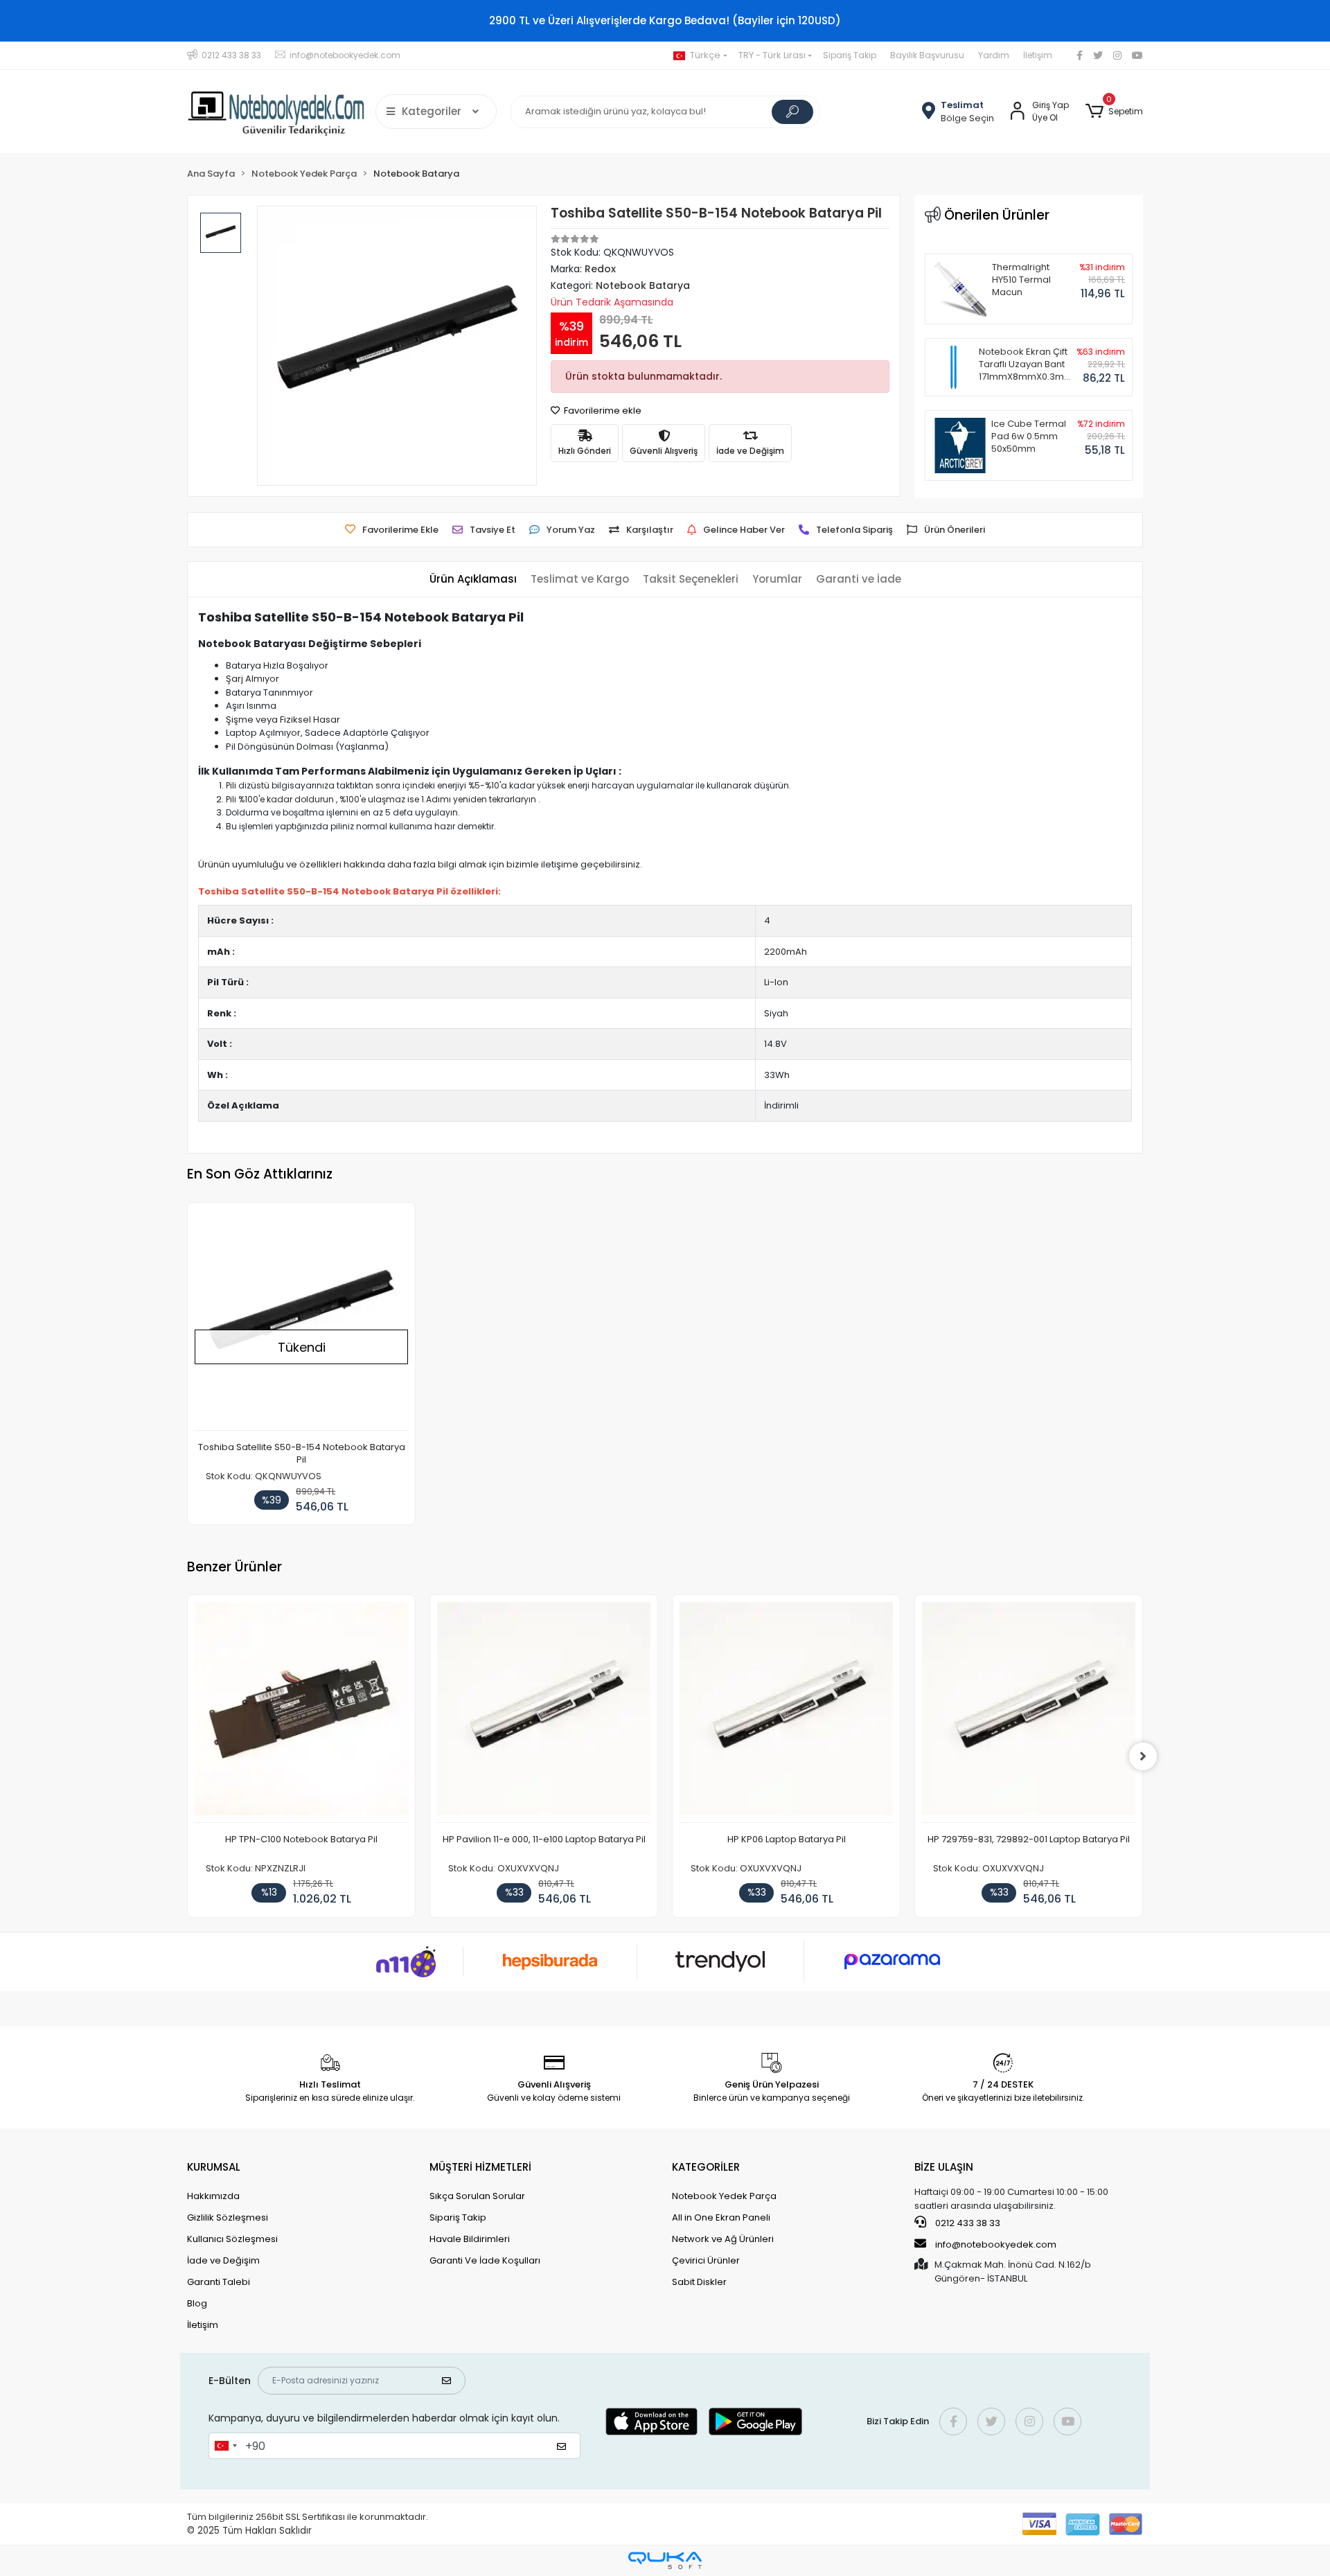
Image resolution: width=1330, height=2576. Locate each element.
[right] (1143, 1756)
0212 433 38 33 (967, 2223)
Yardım (994, 55)
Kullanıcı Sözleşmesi (232, 2239)
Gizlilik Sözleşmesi (228, 2217)
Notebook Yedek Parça (724, 2196)
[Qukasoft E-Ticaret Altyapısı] (665, 2560)
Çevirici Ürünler (706, 2260)
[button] (1114, 112)
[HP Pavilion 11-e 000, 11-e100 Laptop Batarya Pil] (544, 1712)
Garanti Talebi (219, 2282)
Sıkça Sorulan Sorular (477, 2196)
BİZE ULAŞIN (944, 2167)
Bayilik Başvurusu (927, 55)
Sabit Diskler (699, 2282)
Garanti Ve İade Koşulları (485, 2260)
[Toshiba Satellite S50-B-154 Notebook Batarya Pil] (301, 1320)
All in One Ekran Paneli (721, 2217)
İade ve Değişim (223, 2260)
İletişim (1038, 55)
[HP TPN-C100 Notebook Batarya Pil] (301, 1712)
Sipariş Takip (850, 55)
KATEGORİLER (706, 2167)
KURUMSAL (214, 2167)
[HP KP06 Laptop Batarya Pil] (786, 1712)
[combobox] (225, 2446)
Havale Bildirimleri (470, 2239)
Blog (197, 2303)
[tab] (473, 580)
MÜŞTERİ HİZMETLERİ (480, 2167)
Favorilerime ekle (602, 411)
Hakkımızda (213, 2196)
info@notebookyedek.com (996, 2244)
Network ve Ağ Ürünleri (723, 2239)
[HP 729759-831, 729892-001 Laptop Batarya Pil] (1029, 1712)
